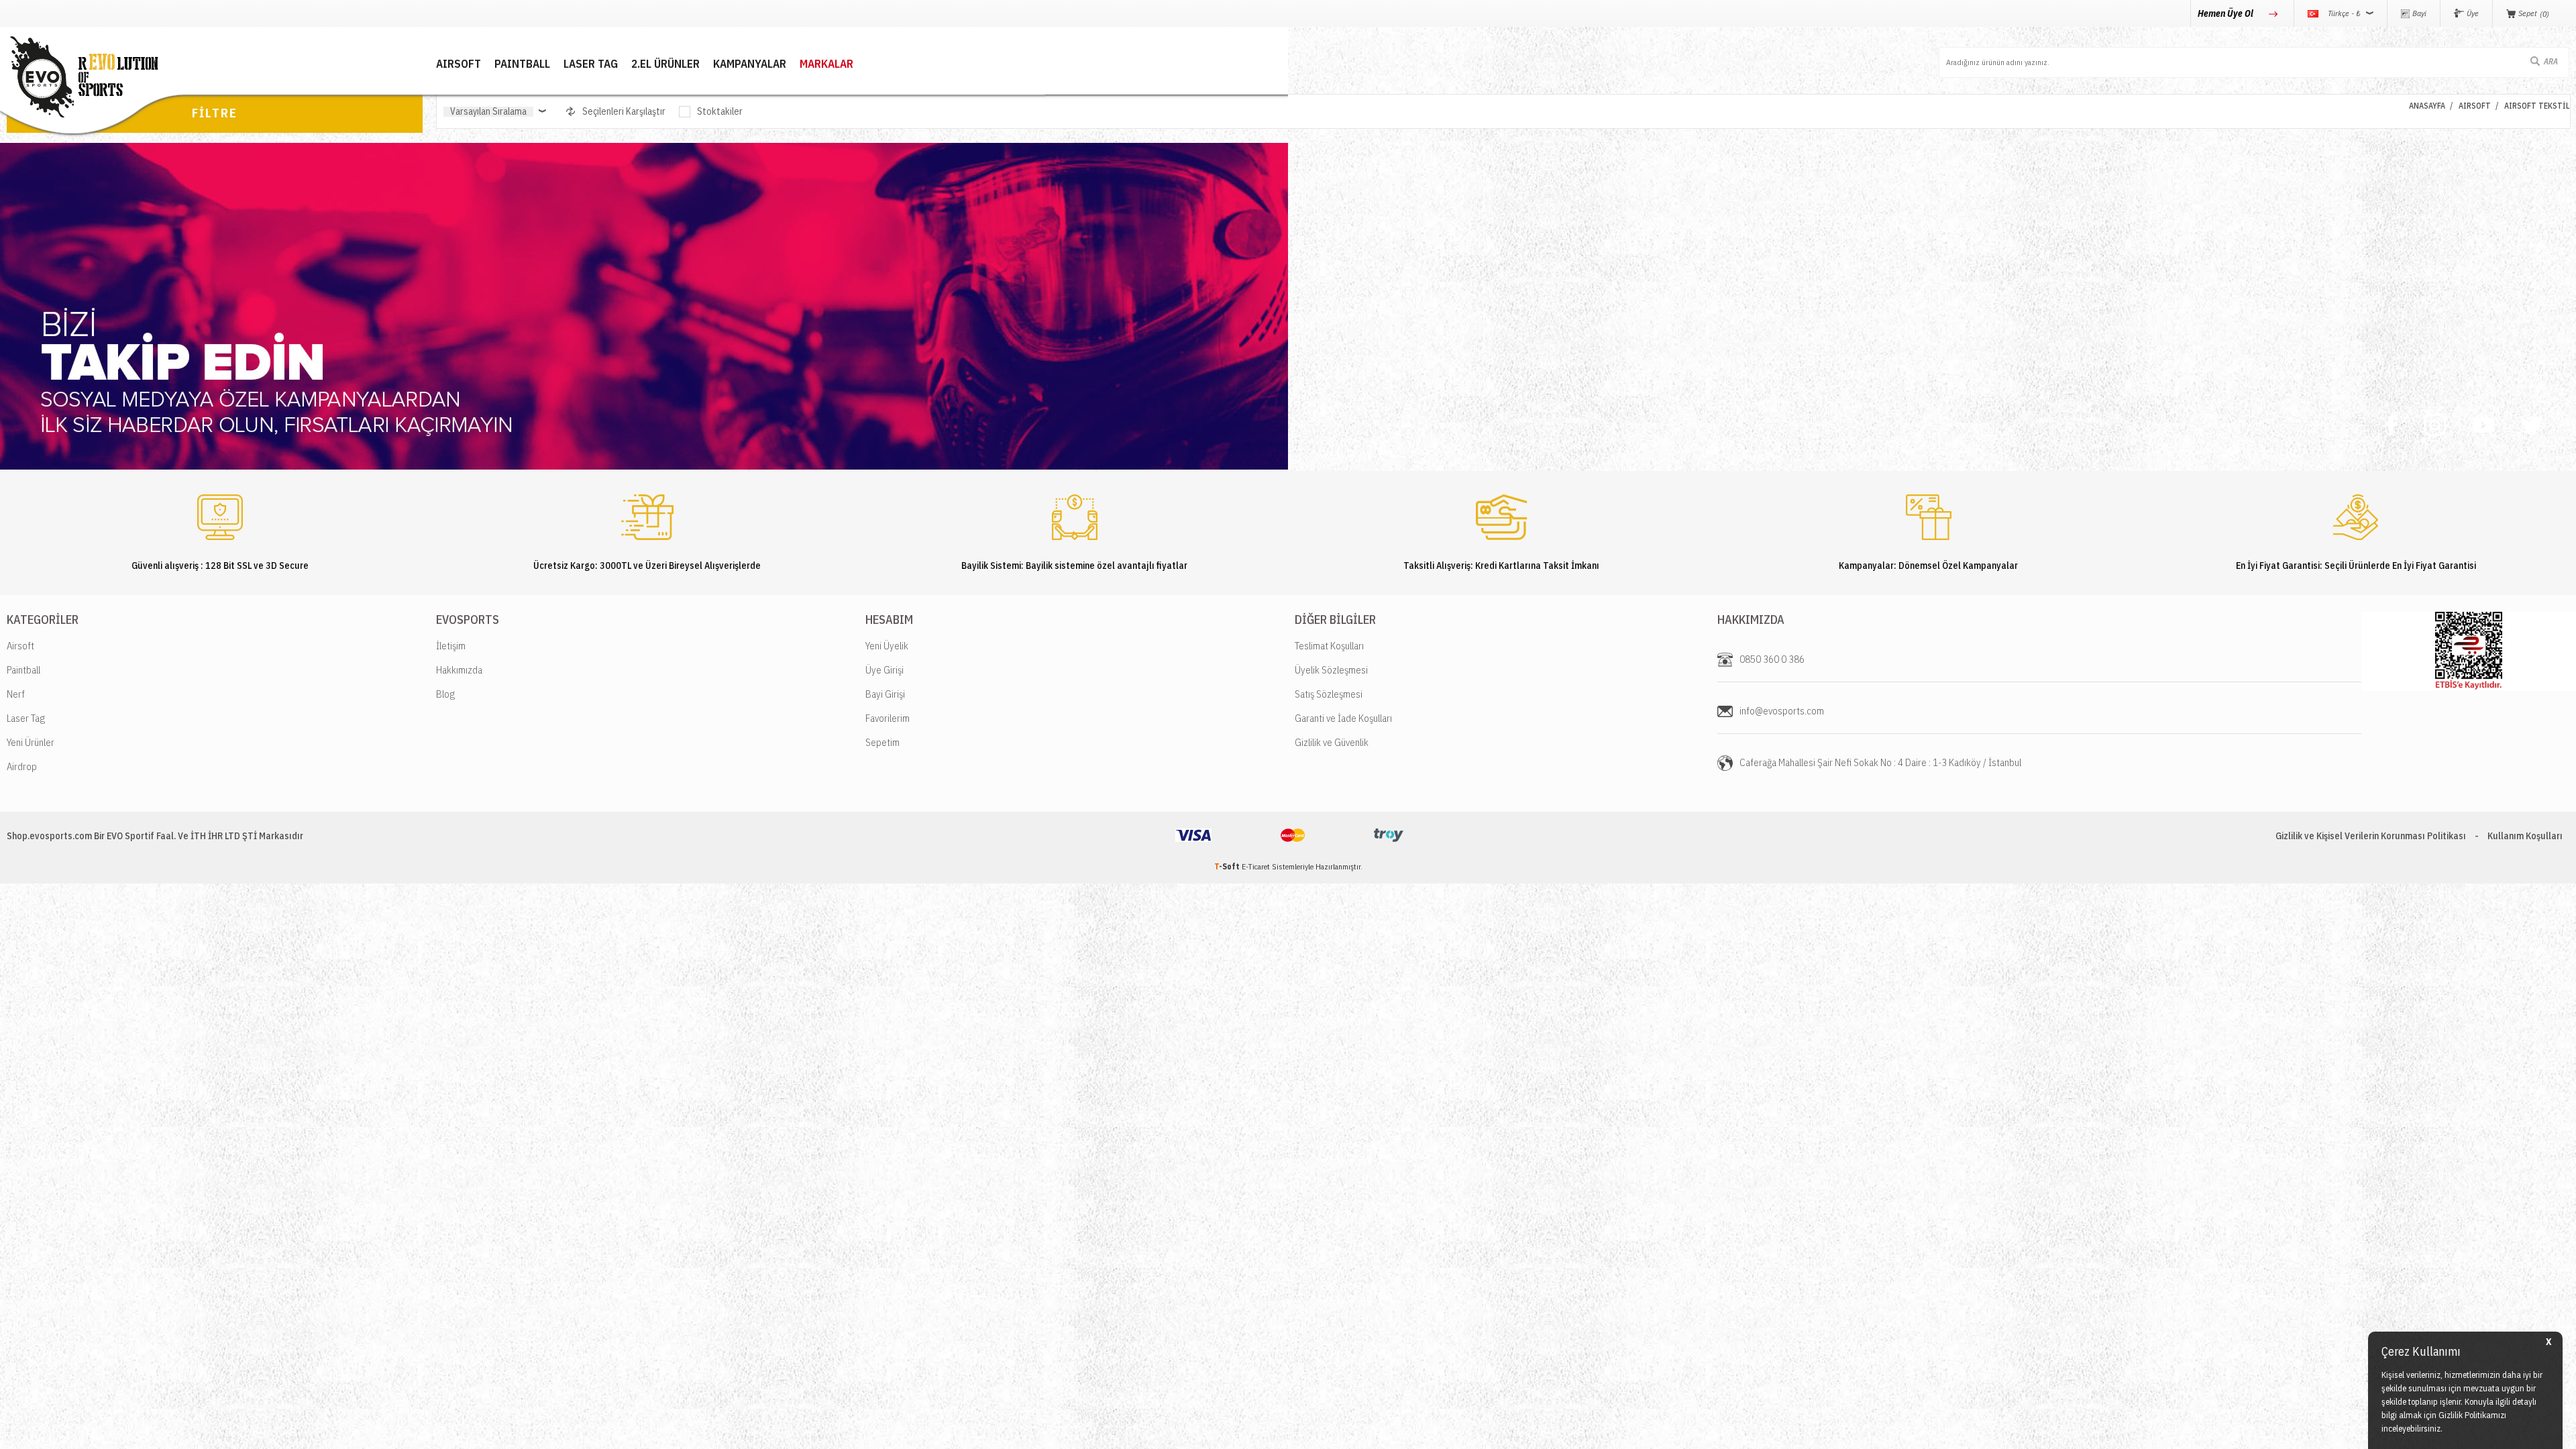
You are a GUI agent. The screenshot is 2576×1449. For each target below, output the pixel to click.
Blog (445, 694)
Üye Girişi (884, 670)
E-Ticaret (1256, 866)
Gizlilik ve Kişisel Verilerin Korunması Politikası (2371, 836)
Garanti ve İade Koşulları (1343, 718)
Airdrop (22, 766)
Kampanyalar (750, 64)
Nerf (16, 694)
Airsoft (20, 646)
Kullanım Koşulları (2525, 836)
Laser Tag (26, 718)
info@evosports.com (1782, 711)
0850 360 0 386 (1772, 659)
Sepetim (882, 742)
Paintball (23, 670)
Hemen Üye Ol (2226, 13)
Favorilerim (888, 718)
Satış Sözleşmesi (1329, 694)
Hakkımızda (459, 670)
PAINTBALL (522, 64)
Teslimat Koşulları (1329, 646)
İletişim (451, 646)
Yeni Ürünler (31, 742)
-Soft (1228, 866)
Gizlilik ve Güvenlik (1332, 742)
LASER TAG (591, 64)
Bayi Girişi (885, 694)
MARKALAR (826, 64)
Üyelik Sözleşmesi (1331, 670)
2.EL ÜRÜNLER (665, 64)
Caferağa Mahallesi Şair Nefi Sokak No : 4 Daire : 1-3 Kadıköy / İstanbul (1880, 762)
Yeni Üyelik (887, 646)
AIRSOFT (459, 64)
